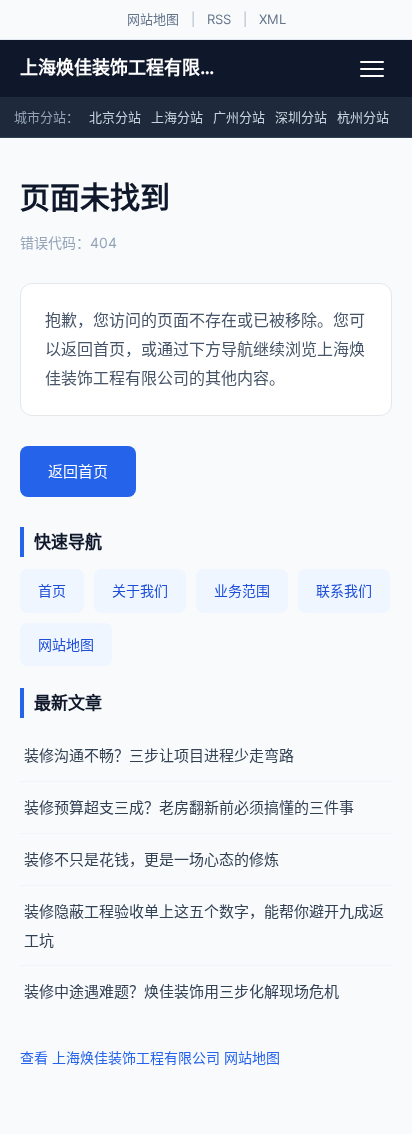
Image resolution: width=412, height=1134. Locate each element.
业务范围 (242, 590)
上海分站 (177, 117)
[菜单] (372, 69)
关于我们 (140, 590)
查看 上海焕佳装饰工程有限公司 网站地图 (150, 1057)
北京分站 (115, 117)
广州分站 (239, 117)
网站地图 (153, 19)
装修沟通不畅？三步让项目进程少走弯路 (159, 755)
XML (272, 19)
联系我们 (344, 590)
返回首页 (78, 471)
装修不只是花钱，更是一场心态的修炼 (151, 859)
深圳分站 (301, 117)
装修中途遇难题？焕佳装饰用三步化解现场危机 (181, 991)
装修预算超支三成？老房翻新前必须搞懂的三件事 (189, 807)
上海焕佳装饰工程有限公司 (122, 67)
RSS (219, 19)
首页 (52, 590)
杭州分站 (363, 117)
